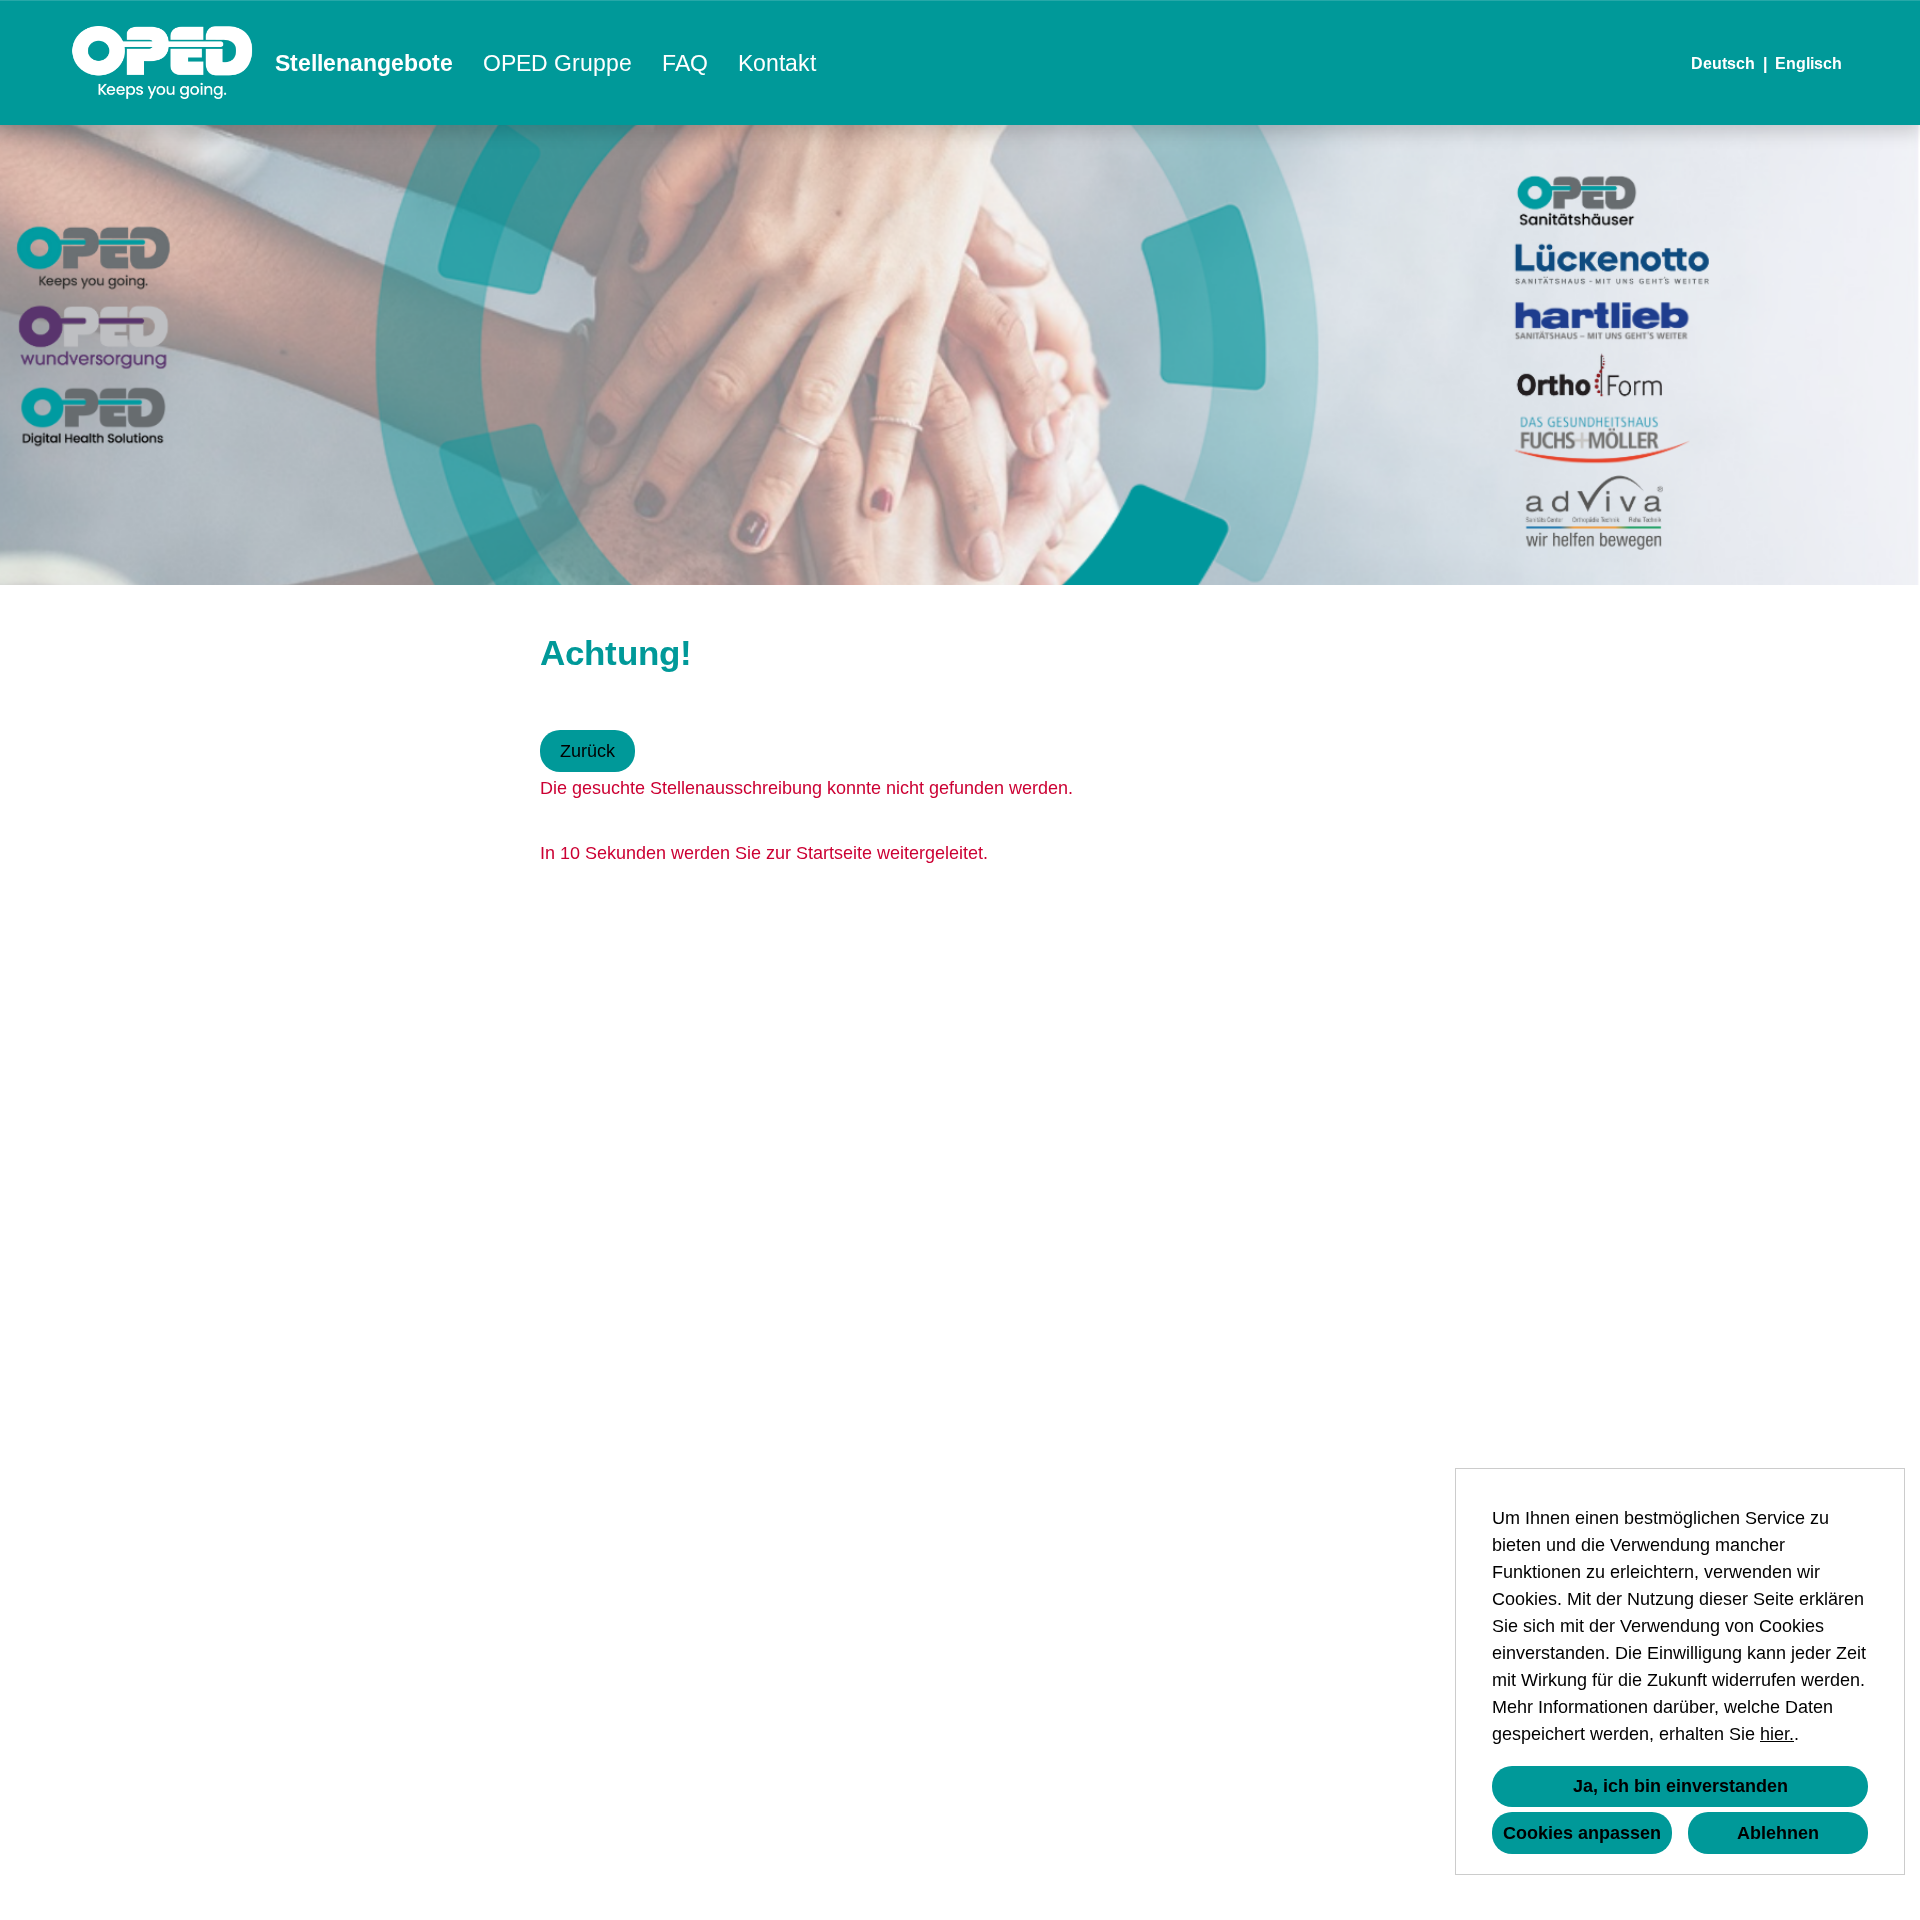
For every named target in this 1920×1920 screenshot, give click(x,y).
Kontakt (777, 63)
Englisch (1808, 63)
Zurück (587, 751)
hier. (1777, 1734)
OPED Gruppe (557, 63)
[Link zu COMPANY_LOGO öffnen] (162, 62)
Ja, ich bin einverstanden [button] (1680, 1786)
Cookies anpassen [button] (1582, 1833)
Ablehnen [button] (1778, 1833)
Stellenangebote (364, 63)
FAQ (685, 63)
